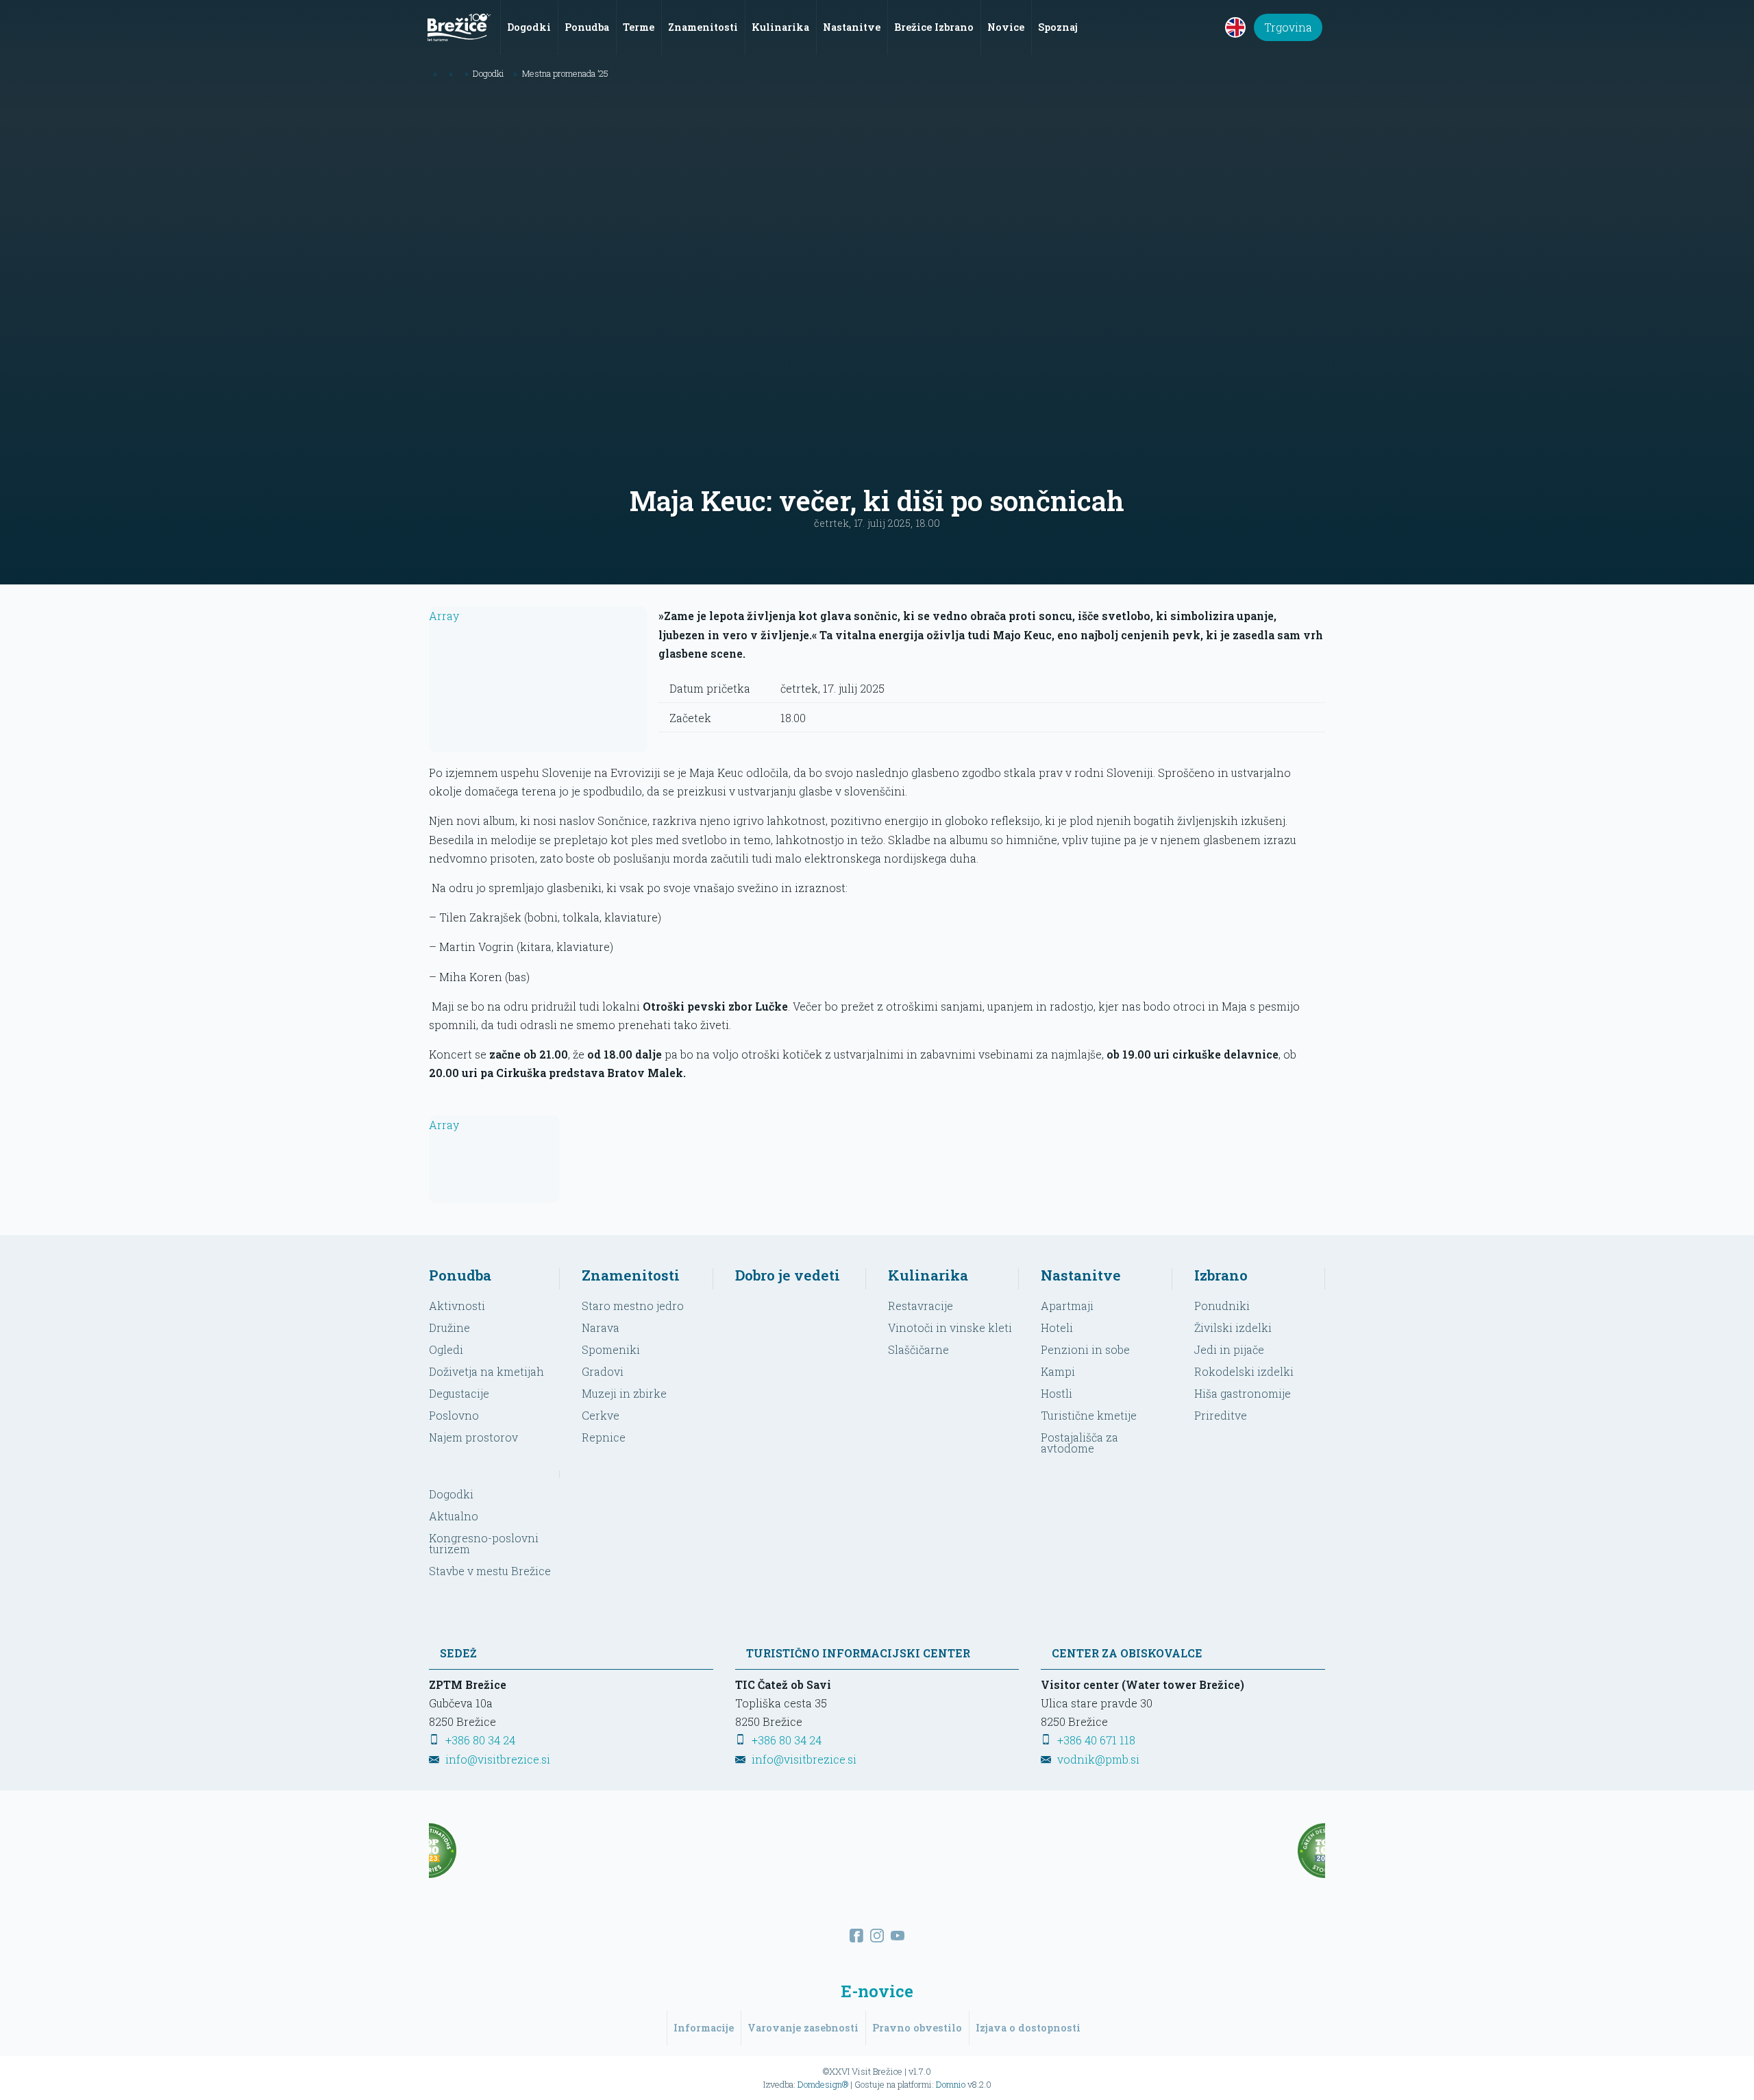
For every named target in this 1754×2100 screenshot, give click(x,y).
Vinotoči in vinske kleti (950, 1327)
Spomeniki (611, 1349)
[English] (1235, 27)
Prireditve (1221, 1415)
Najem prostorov (473, 1437)
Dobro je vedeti (788, 1275)
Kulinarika (928, 1275)
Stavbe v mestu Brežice (490, 1571)
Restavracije (921, 1306)
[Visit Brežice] (459, 27)
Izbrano (1221, 1275)
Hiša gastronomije (1243, 1393)
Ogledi (446, 1349)
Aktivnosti (457, 1306)
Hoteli (1057, 1327)
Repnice (604, 1437)
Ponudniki (1222, 1306)
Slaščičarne (918, 1349)
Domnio (951, 2084)
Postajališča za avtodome (1079, 1443)
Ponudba (460, 1275)
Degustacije (459, 1393)
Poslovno (454, 1415)
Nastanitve (1081, 1275)
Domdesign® (823, 2084)
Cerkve (601, 1415)
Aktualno (454, 1516)
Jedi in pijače (1229, 1349)
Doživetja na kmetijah (486, 1371)
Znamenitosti (631, 1275)
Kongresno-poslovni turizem (484, 1543)
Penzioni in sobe (1085, 1349)
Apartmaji (1067, 1306)
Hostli (1057, 1393)
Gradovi (603, 1371)
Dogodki (451, 1494)
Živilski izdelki (1233, 1327)
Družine (449, 1327)
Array (444, 616)
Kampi (1058, 1371)
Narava (601, 1327)
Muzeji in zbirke (624, 1393)
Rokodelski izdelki (1244, 1371)
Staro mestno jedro (633, 1306)
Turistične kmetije (1089, 1415)
